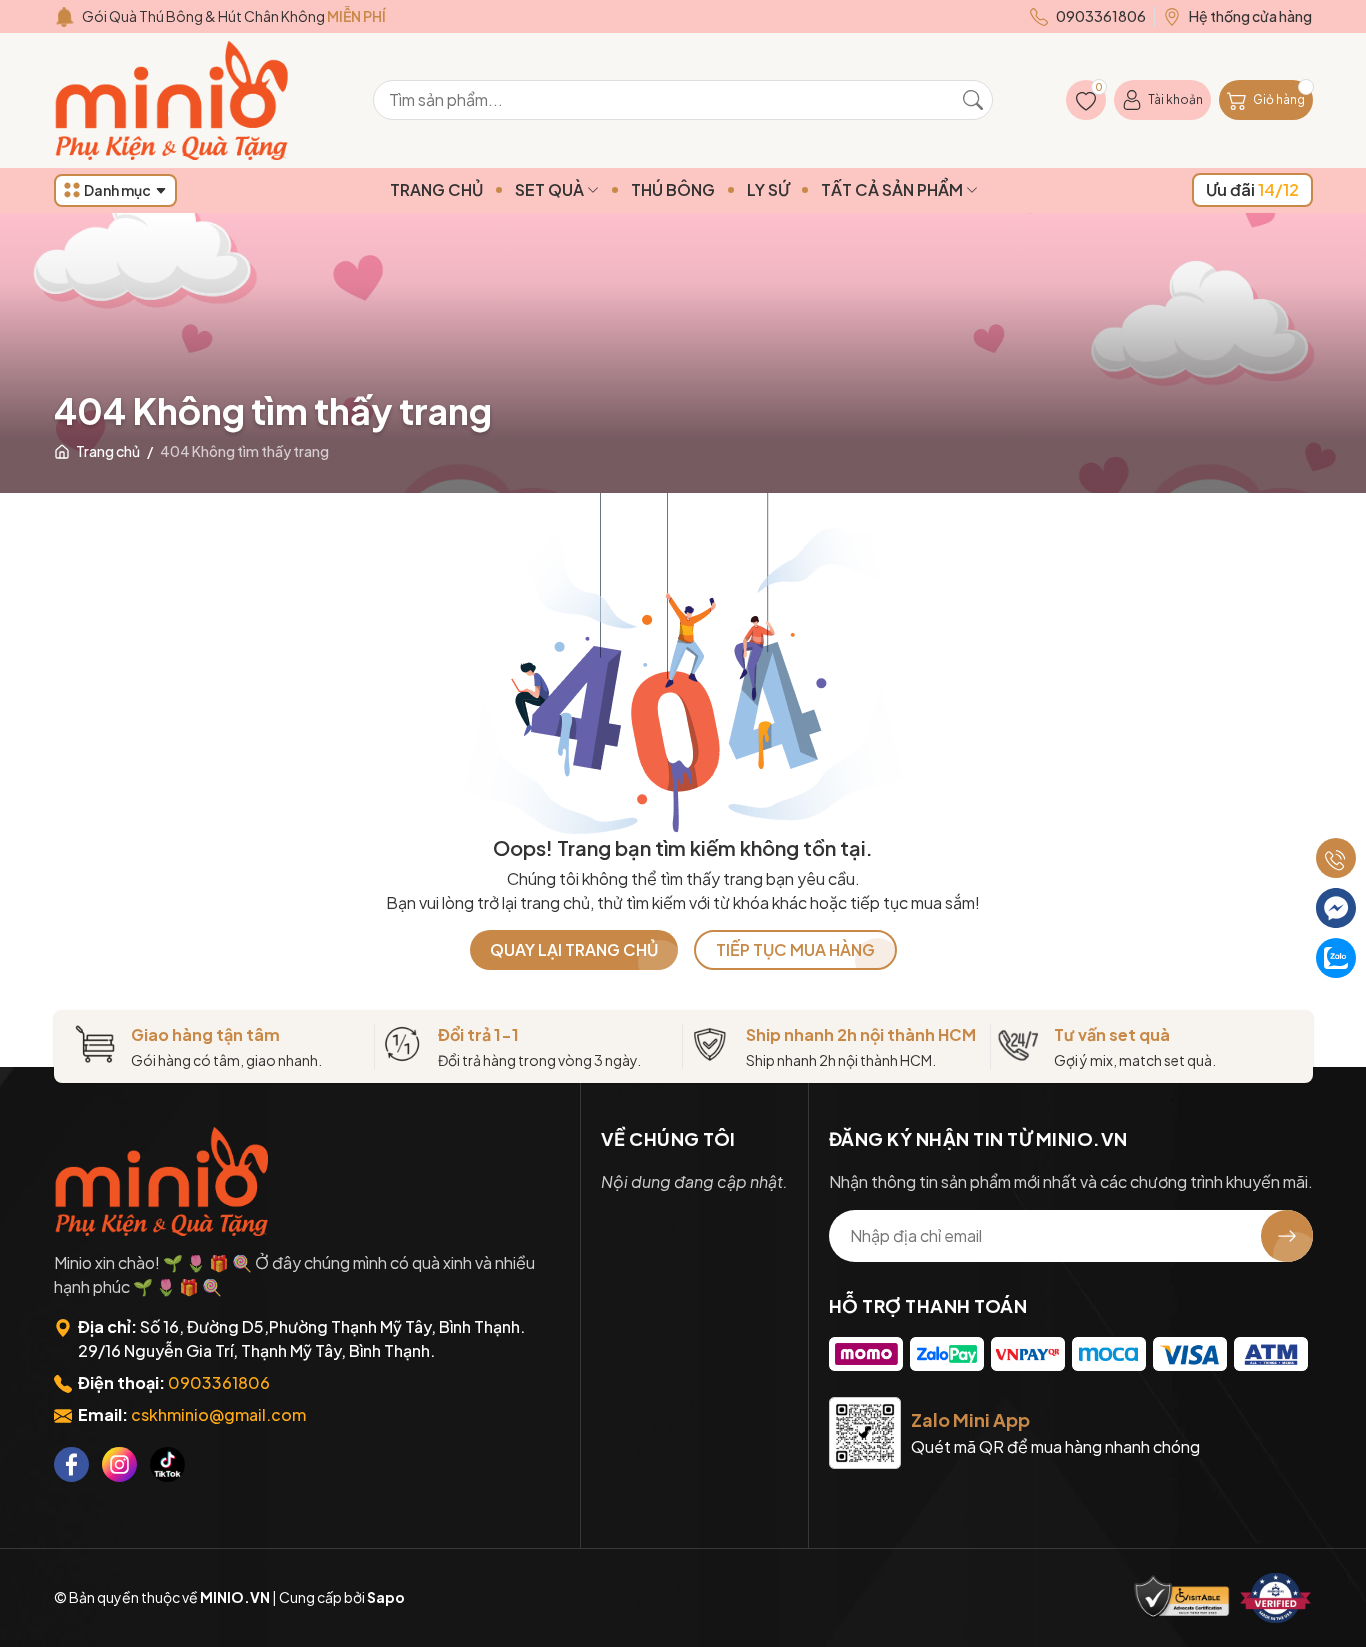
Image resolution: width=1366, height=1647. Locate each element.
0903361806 (219, 1382)
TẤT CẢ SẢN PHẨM (893, 189)
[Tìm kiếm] (973, 100)
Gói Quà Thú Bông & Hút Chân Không (234, 16)
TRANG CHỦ (436, 189)
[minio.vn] (174, 100)
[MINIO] (164, 1181)
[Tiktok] (167, 1464)
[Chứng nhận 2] (1276, 1598)
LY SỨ (768, 189)
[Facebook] (71, 1464)
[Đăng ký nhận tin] (1287, 1236)
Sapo (386, 1597)
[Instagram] (119, 1464)
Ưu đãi (1252, 189)
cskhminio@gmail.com (218, 1414)
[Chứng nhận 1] (1182, 1598)
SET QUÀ (551, 189)
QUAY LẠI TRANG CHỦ (574, 949)
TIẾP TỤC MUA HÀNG (795, 949)
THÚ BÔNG (673, 189)
